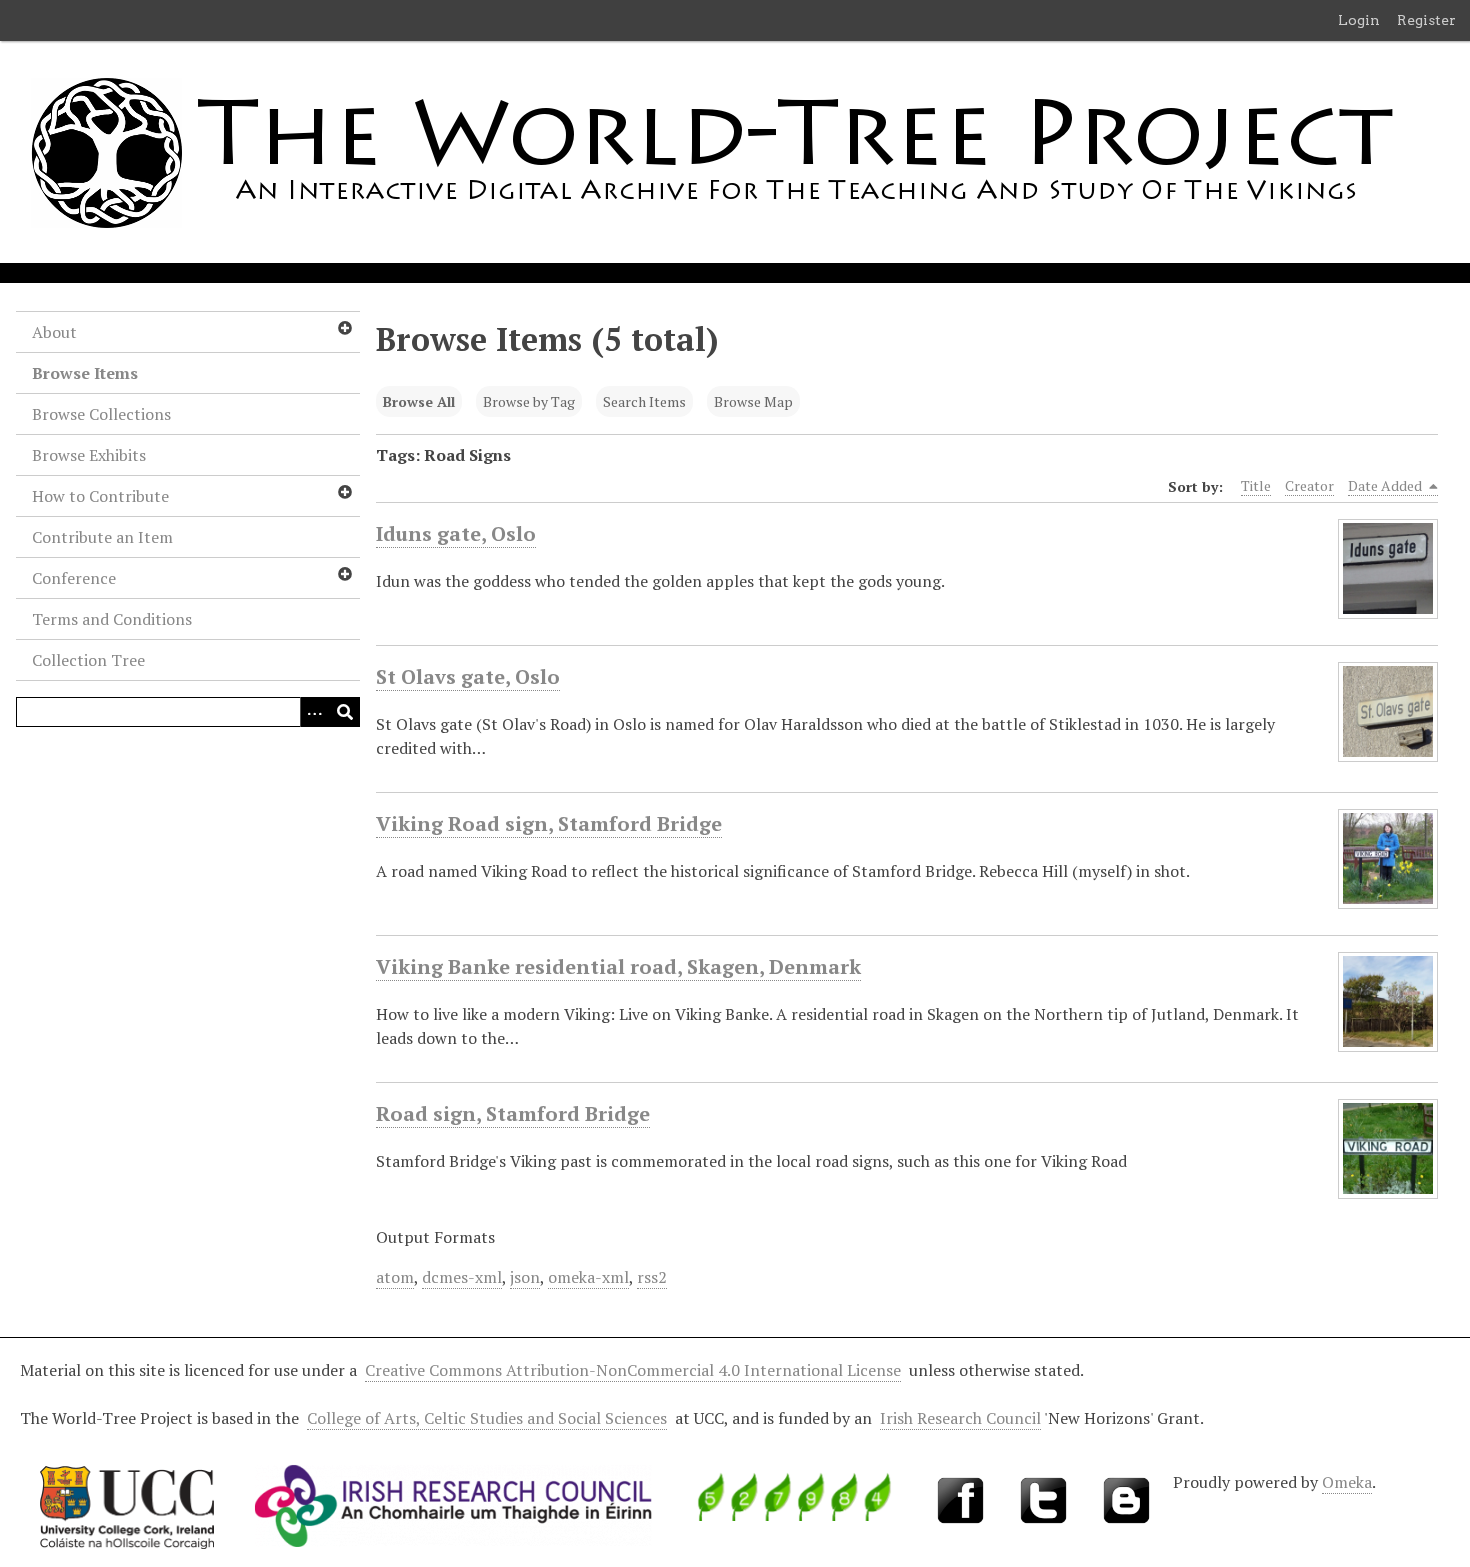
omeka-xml (588, 1277)
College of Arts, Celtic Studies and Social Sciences (487, 1418)
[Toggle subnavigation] (344, 328)
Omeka (1347, 1482)
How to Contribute (100, 496)
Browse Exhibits (89, 455)
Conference (74, 578)
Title (1256, 485)
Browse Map (753, 401)
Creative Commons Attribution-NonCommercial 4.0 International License (633, 1370)
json (525, 1277)
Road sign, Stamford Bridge (513, 1113)
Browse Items (85, 373)
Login (1359, 20)
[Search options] (315, 712)
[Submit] (345, 712)
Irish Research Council (960, 1418)
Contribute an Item (102, 537)
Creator (1309, 485)
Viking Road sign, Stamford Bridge (549, 823)
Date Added (1386, 485)
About (54, 332)
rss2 (652, 1277)
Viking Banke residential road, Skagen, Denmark (618, 966)
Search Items (644, 401)
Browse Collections (101, 414)
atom (395, 1277)
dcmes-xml (462, 1277)
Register (1426, 20)
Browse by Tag (529, 401)
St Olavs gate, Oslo (468, 676)
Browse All (419, 401)
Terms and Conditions (112, 619)
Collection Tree (88, 660)
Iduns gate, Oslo (456, 533)
